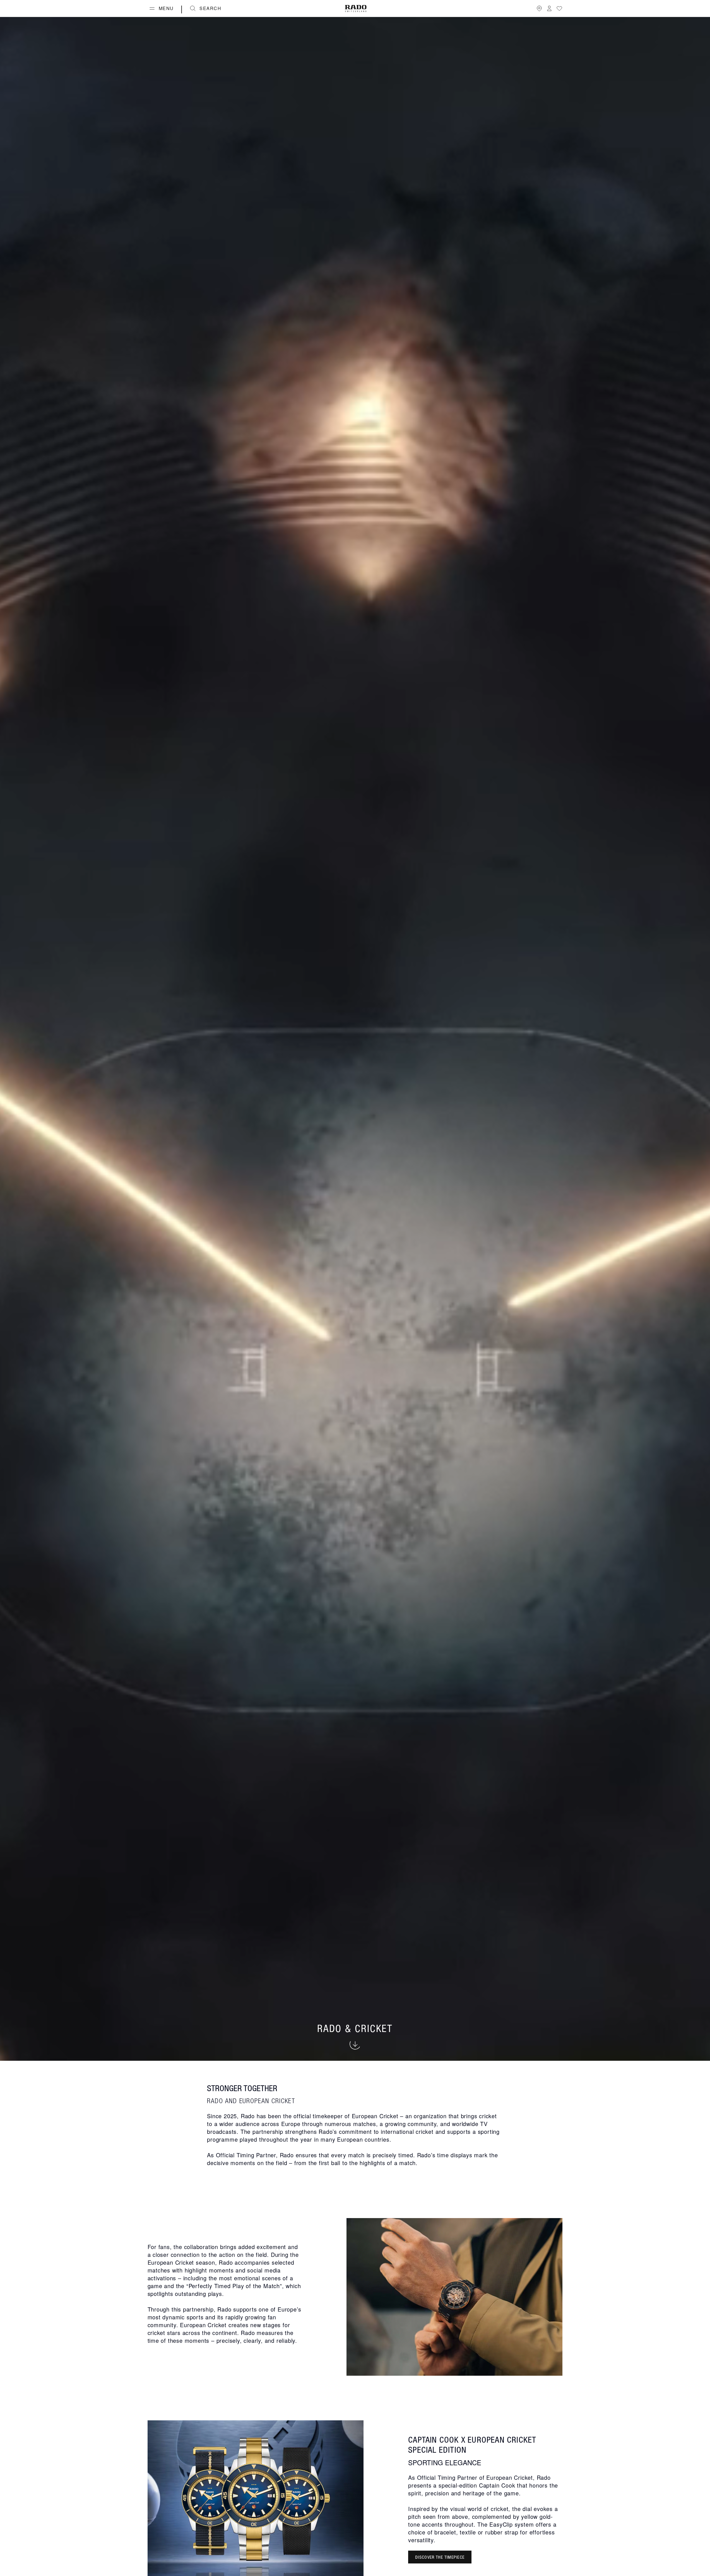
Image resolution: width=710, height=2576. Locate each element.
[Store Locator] (539, 8)
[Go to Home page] (356, 9)
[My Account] (549, 8)
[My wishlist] (559, 8)
